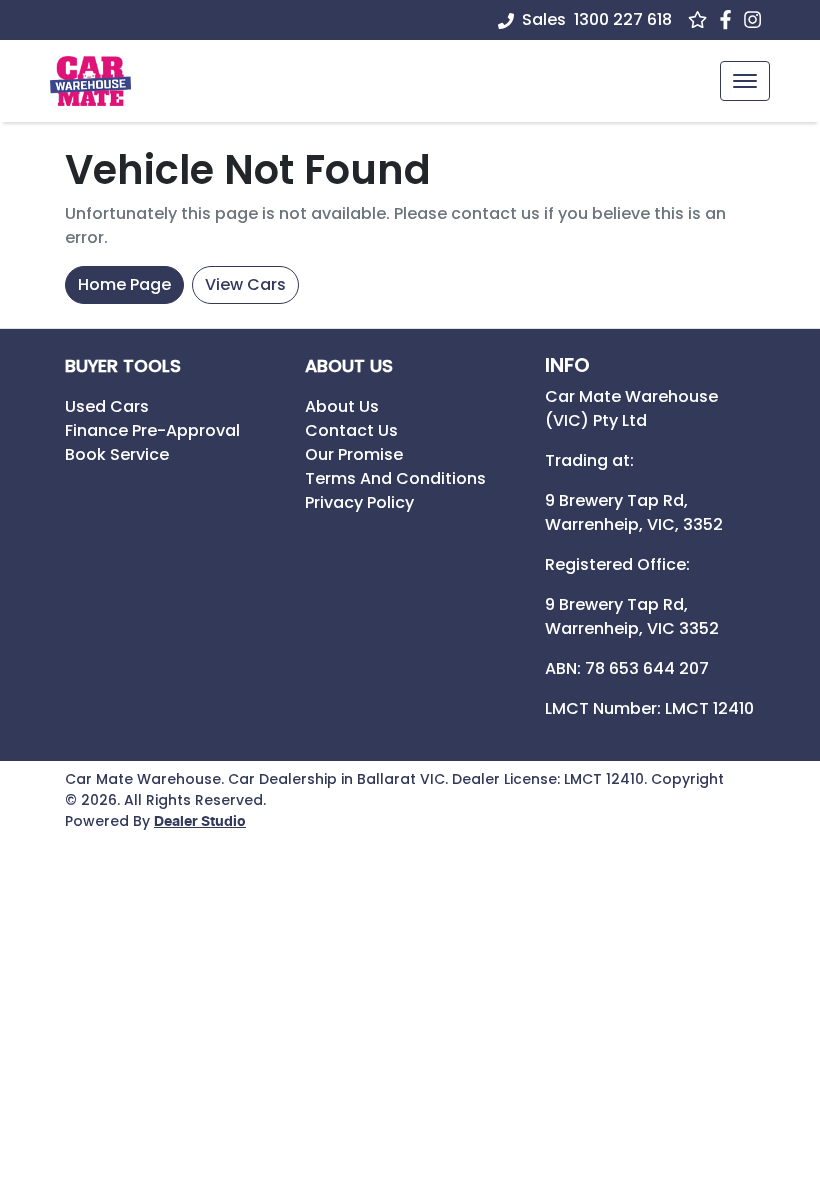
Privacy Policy (359, 502)
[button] (745, 81)
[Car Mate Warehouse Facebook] (729, 19)
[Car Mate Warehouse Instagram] (756, 19)
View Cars (245, 284)
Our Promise (354, 454)
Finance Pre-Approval (152, 430)
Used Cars (107, 406)
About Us (342, 406)
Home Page (124, 284)
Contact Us (351, 430)
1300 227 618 (623, 19)
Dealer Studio (200, 822)
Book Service (117, 454)
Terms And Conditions (395, 478)
